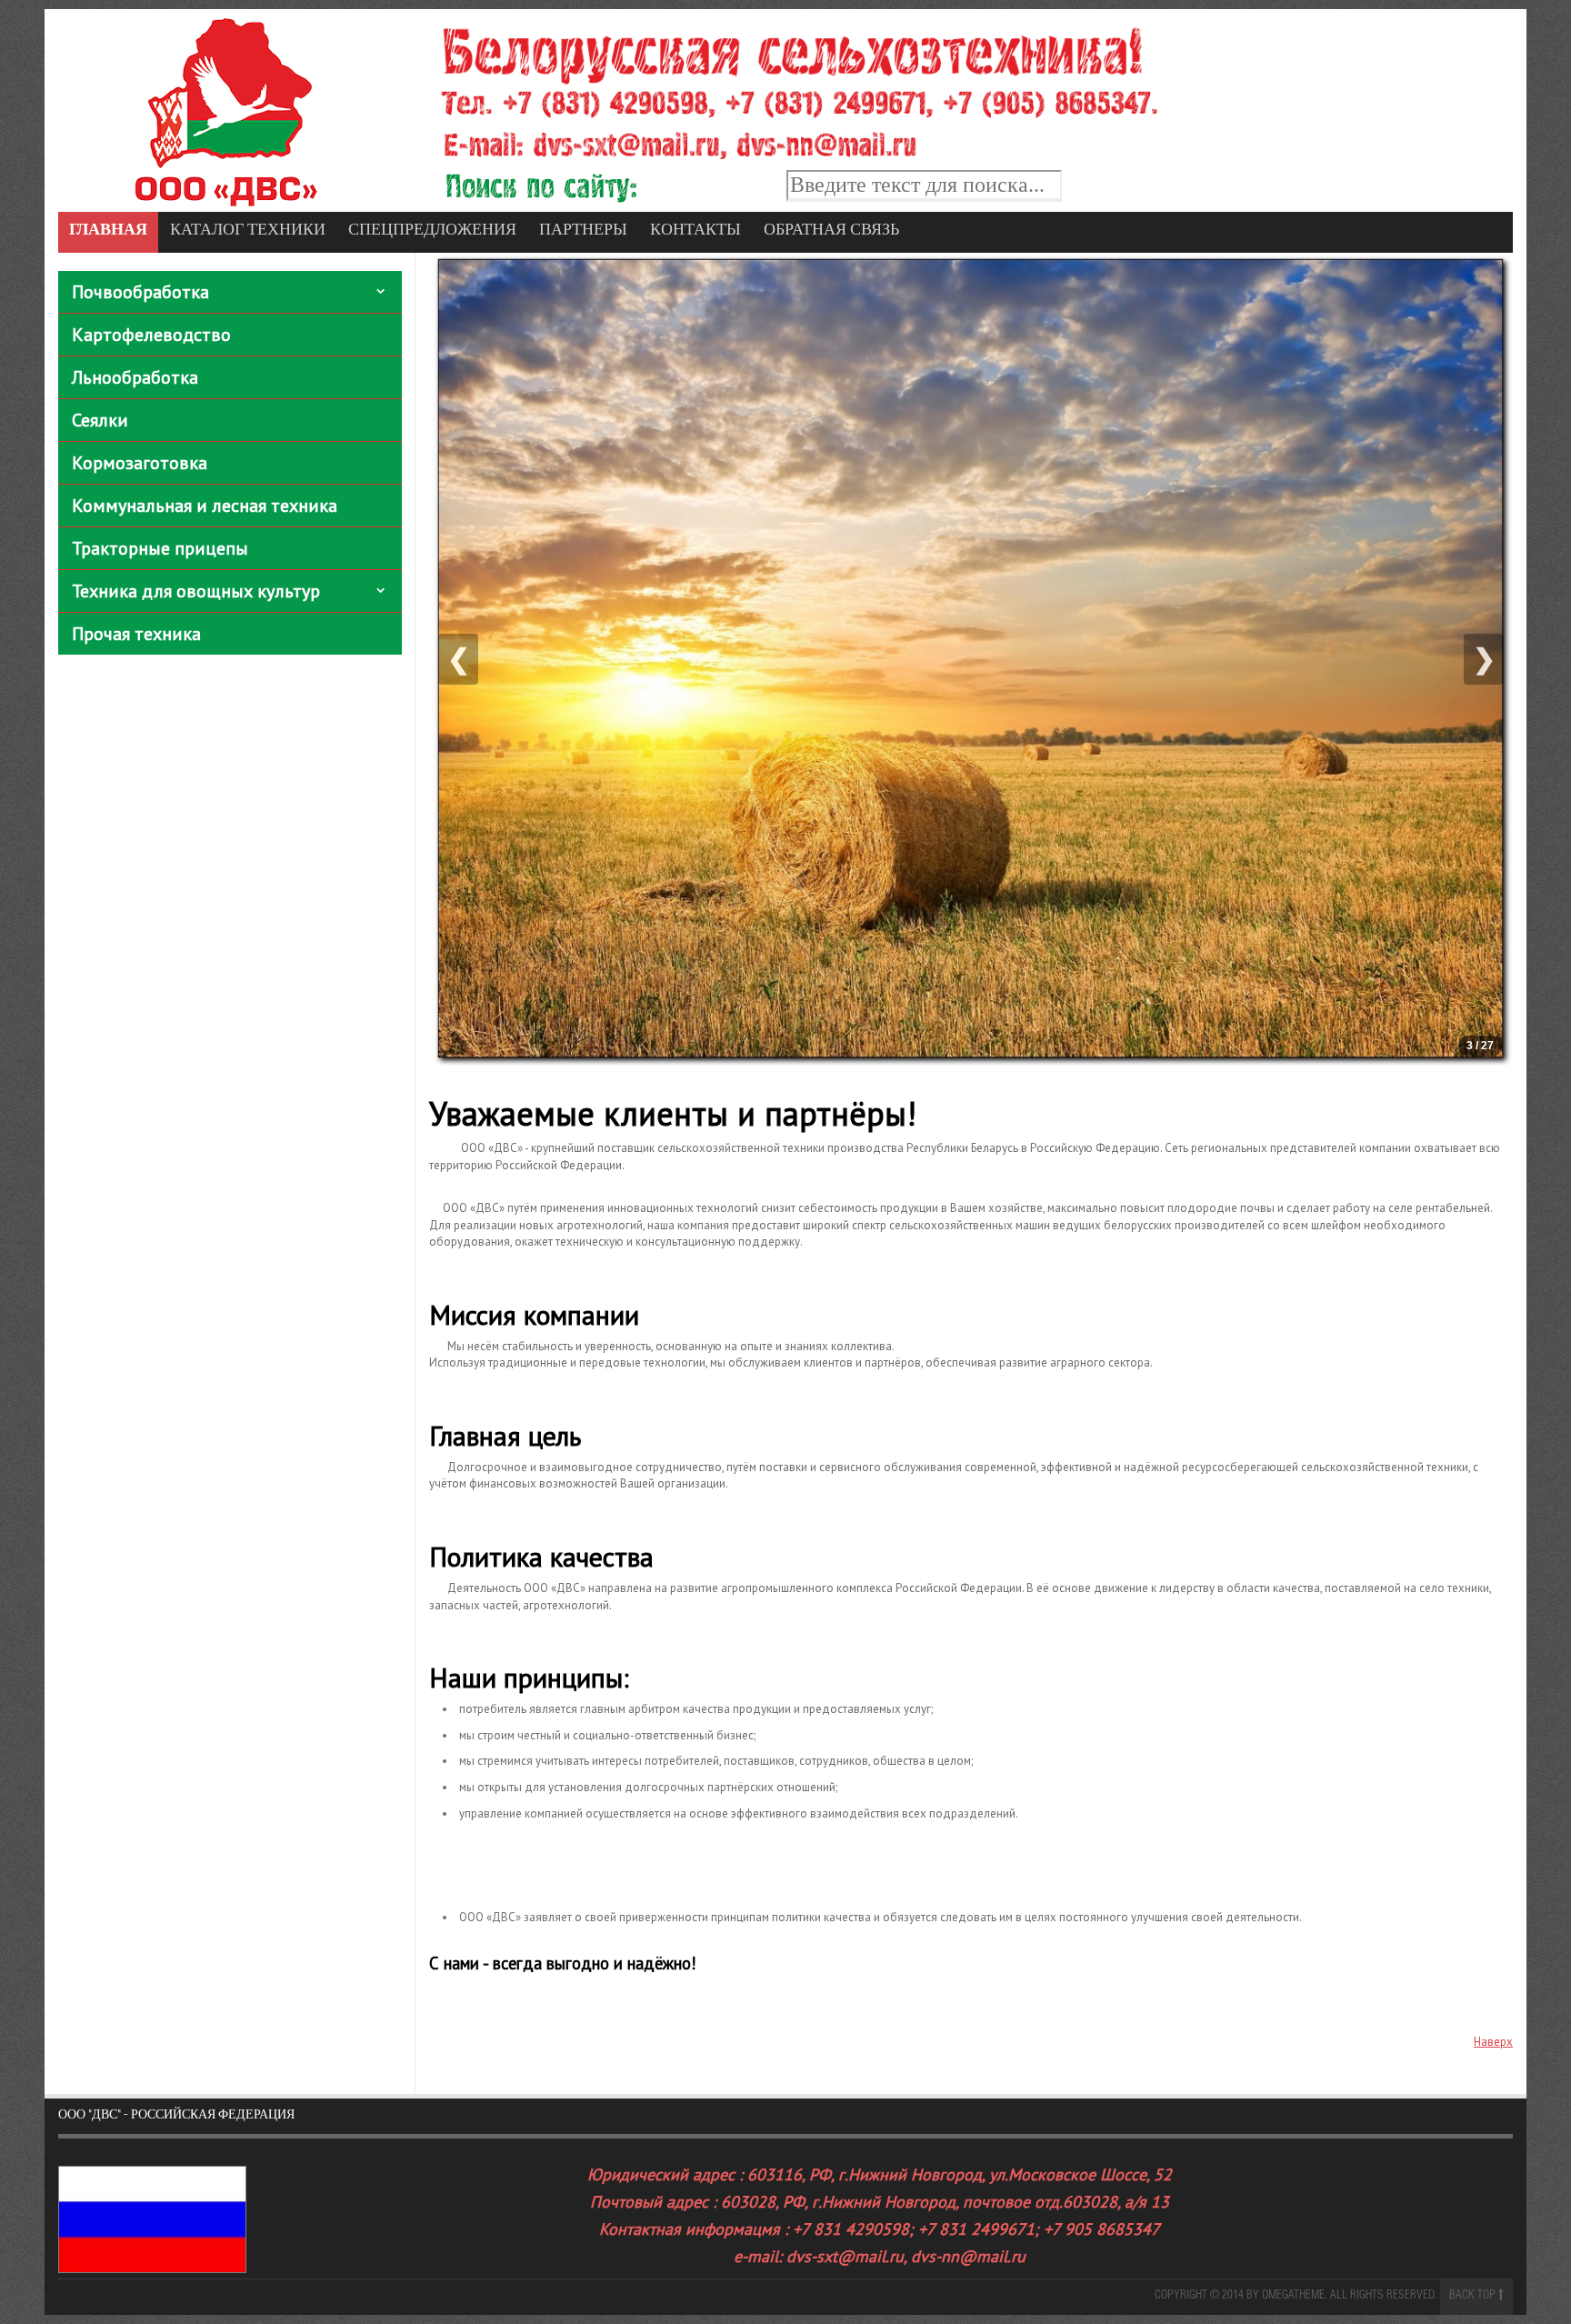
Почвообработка (140, 292)
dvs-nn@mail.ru (968, 2256)
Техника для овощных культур (196, 591)
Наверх (1493, 2042)
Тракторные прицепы (160, 548)
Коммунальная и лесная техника (205, 506)
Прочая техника (136, 634)
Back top (1474, 2296)
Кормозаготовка (140, 463)
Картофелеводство (151, 335)
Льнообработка (135, 377)
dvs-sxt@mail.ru (845, 2256)
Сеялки (100, 420)
